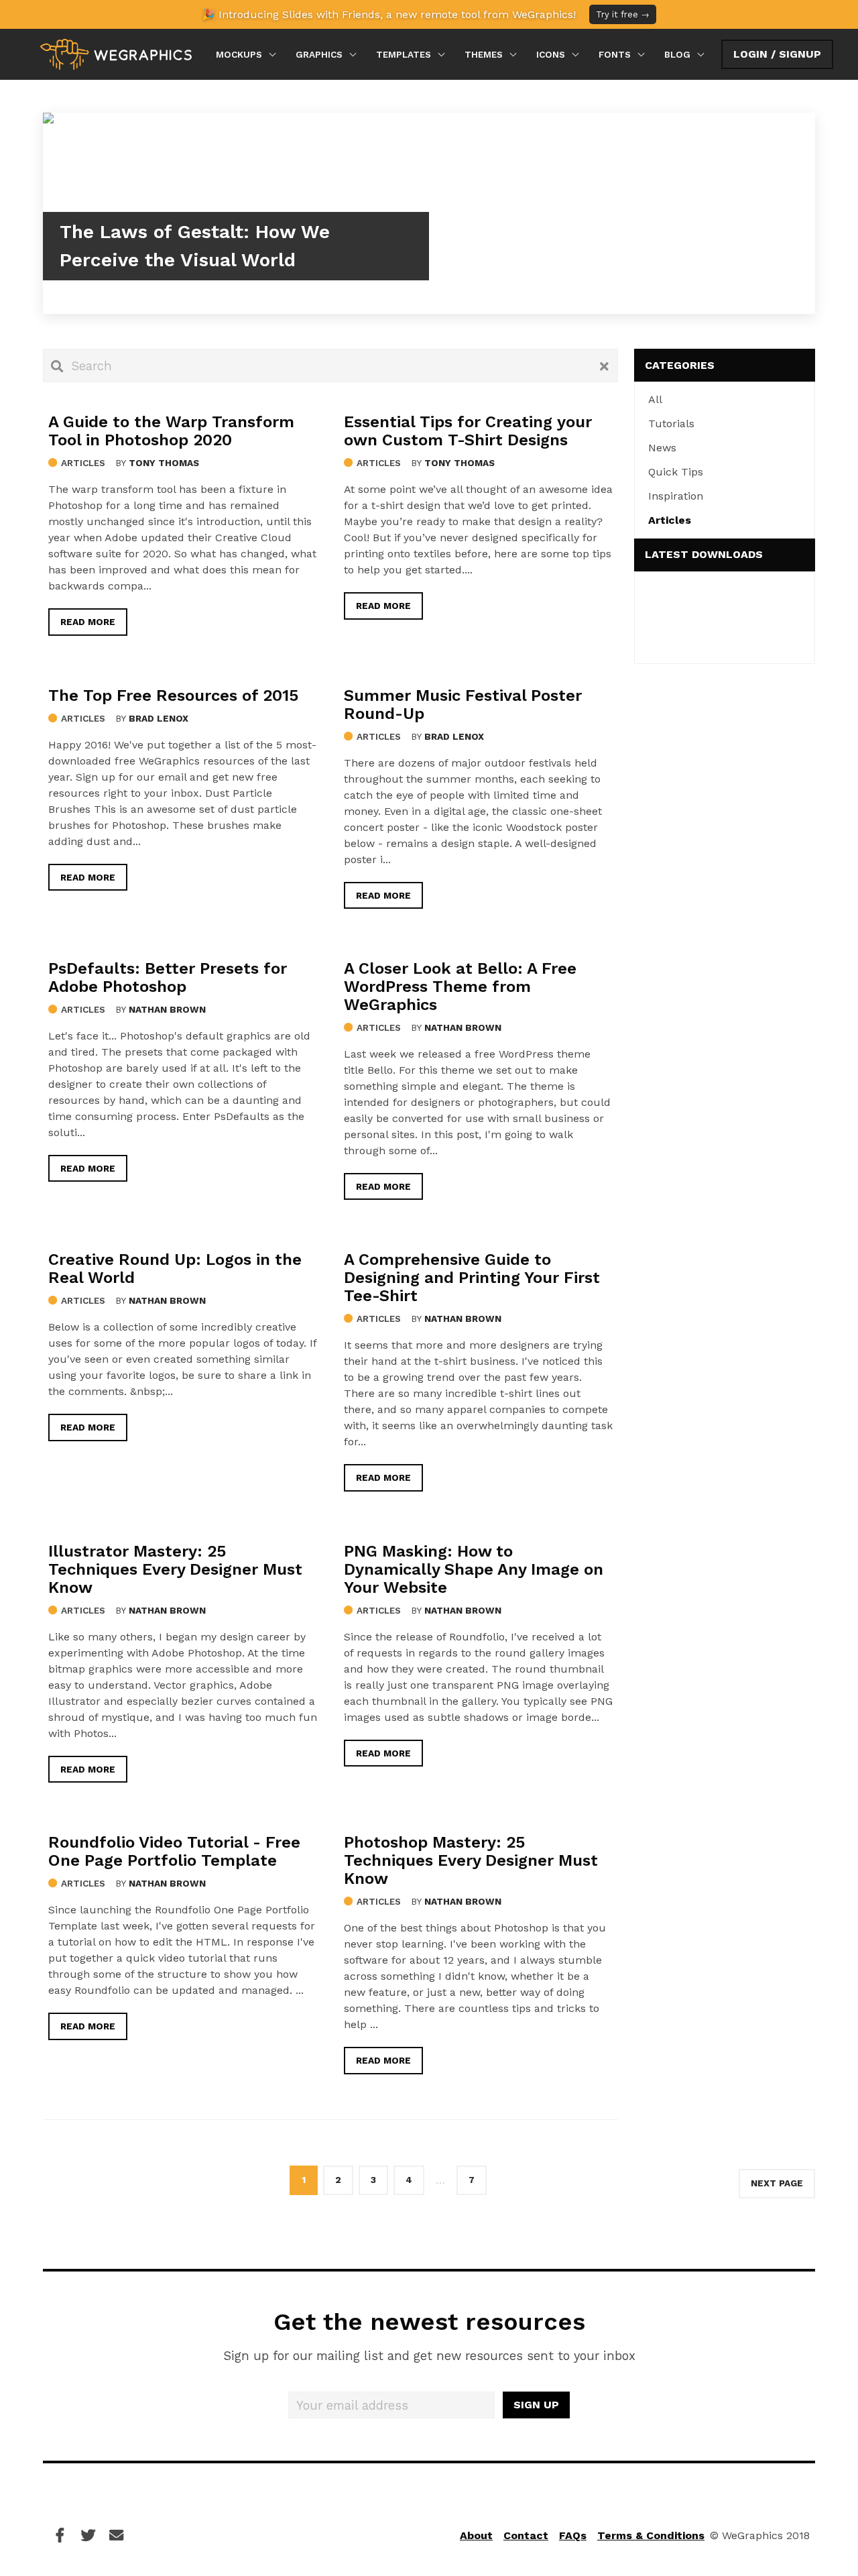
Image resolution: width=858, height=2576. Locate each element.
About (476, 2535)
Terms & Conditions (651, 2535)
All (655, 399)
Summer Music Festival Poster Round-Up (463, 705)
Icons (551, 54)
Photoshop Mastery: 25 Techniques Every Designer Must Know (471, 1860)
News (662, 448)
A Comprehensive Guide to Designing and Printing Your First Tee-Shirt (472, 1278)
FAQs (573, 2535)
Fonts (615, 54)
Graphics (319, 54)
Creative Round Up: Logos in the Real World (175, 1269)
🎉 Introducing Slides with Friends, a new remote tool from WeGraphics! (426, 14)
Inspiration (676, 496)
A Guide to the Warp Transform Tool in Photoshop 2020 (171, 431)
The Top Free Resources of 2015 (173, 695)
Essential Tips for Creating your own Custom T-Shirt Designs (468, 431)
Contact (526, 2535)
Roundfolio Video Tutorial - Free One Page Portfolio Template (174, 1851)
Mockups (239, 54)
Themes (484, 54)
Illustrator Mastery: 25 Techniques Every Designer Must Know (175, 1569)
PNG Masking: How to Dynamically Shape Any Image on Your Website (474, 1569)
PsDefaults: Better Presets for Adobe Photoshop (168, 977)
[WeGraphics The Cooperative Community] (116, 54)
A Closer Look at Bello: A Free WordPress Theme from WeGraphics (460, 987)
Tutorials (671, 424)
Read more (88, 622)
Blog (677, 54)
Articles (83, 463)
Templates (404, 54)
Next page (777, 2183)
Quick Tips (676, 472)
